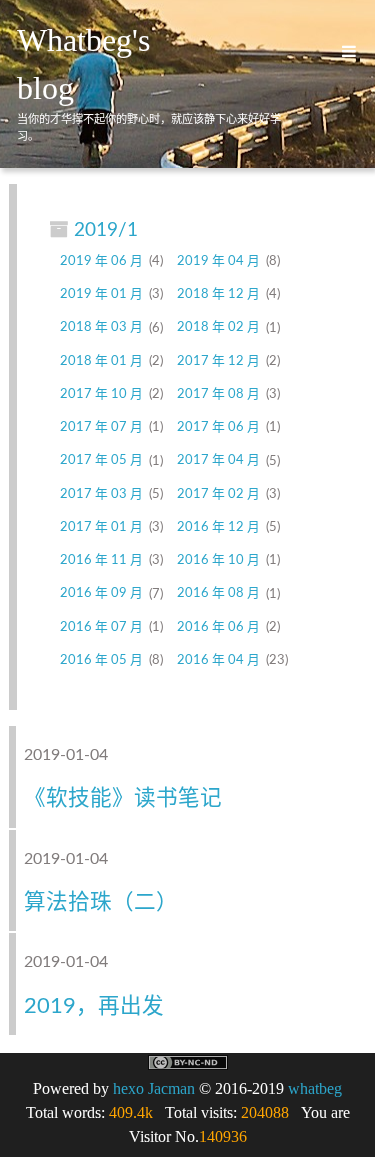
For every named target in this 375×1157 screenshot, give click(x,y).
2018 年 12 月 (218, 294)
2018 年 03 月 (101, 328)
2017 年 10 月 (101, 394)
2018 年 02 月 (218, 328)
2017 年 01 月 (101, 527)
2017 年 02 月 (218, 494)
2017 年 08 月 (218, 394)
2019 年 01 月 (101, 294)
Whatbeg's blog (83, 64)
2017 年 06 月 (218, 427)
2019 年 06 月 (101, 261)
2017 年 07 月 (101, 427)
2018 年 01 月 (101, 361)
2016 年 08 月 (218, 594)
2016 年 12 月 (218, 527)
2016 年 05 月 (101, 660)
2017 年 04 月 (218, 461)
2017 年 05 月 (101, 461)
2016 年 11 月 (101, 560)
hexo (128, 1088)
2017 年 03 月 (101, 494)
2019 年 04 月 (218, 261)
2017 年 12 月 (218, 361)
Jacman (171, 1088)
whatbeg (315, 1088)
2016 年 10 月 (218, 560)
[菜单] (342, 52)
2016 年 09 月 (101, 594)
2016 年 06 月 (218, 627)
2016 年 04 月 (218, 660)
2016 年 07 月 (101, 627)
